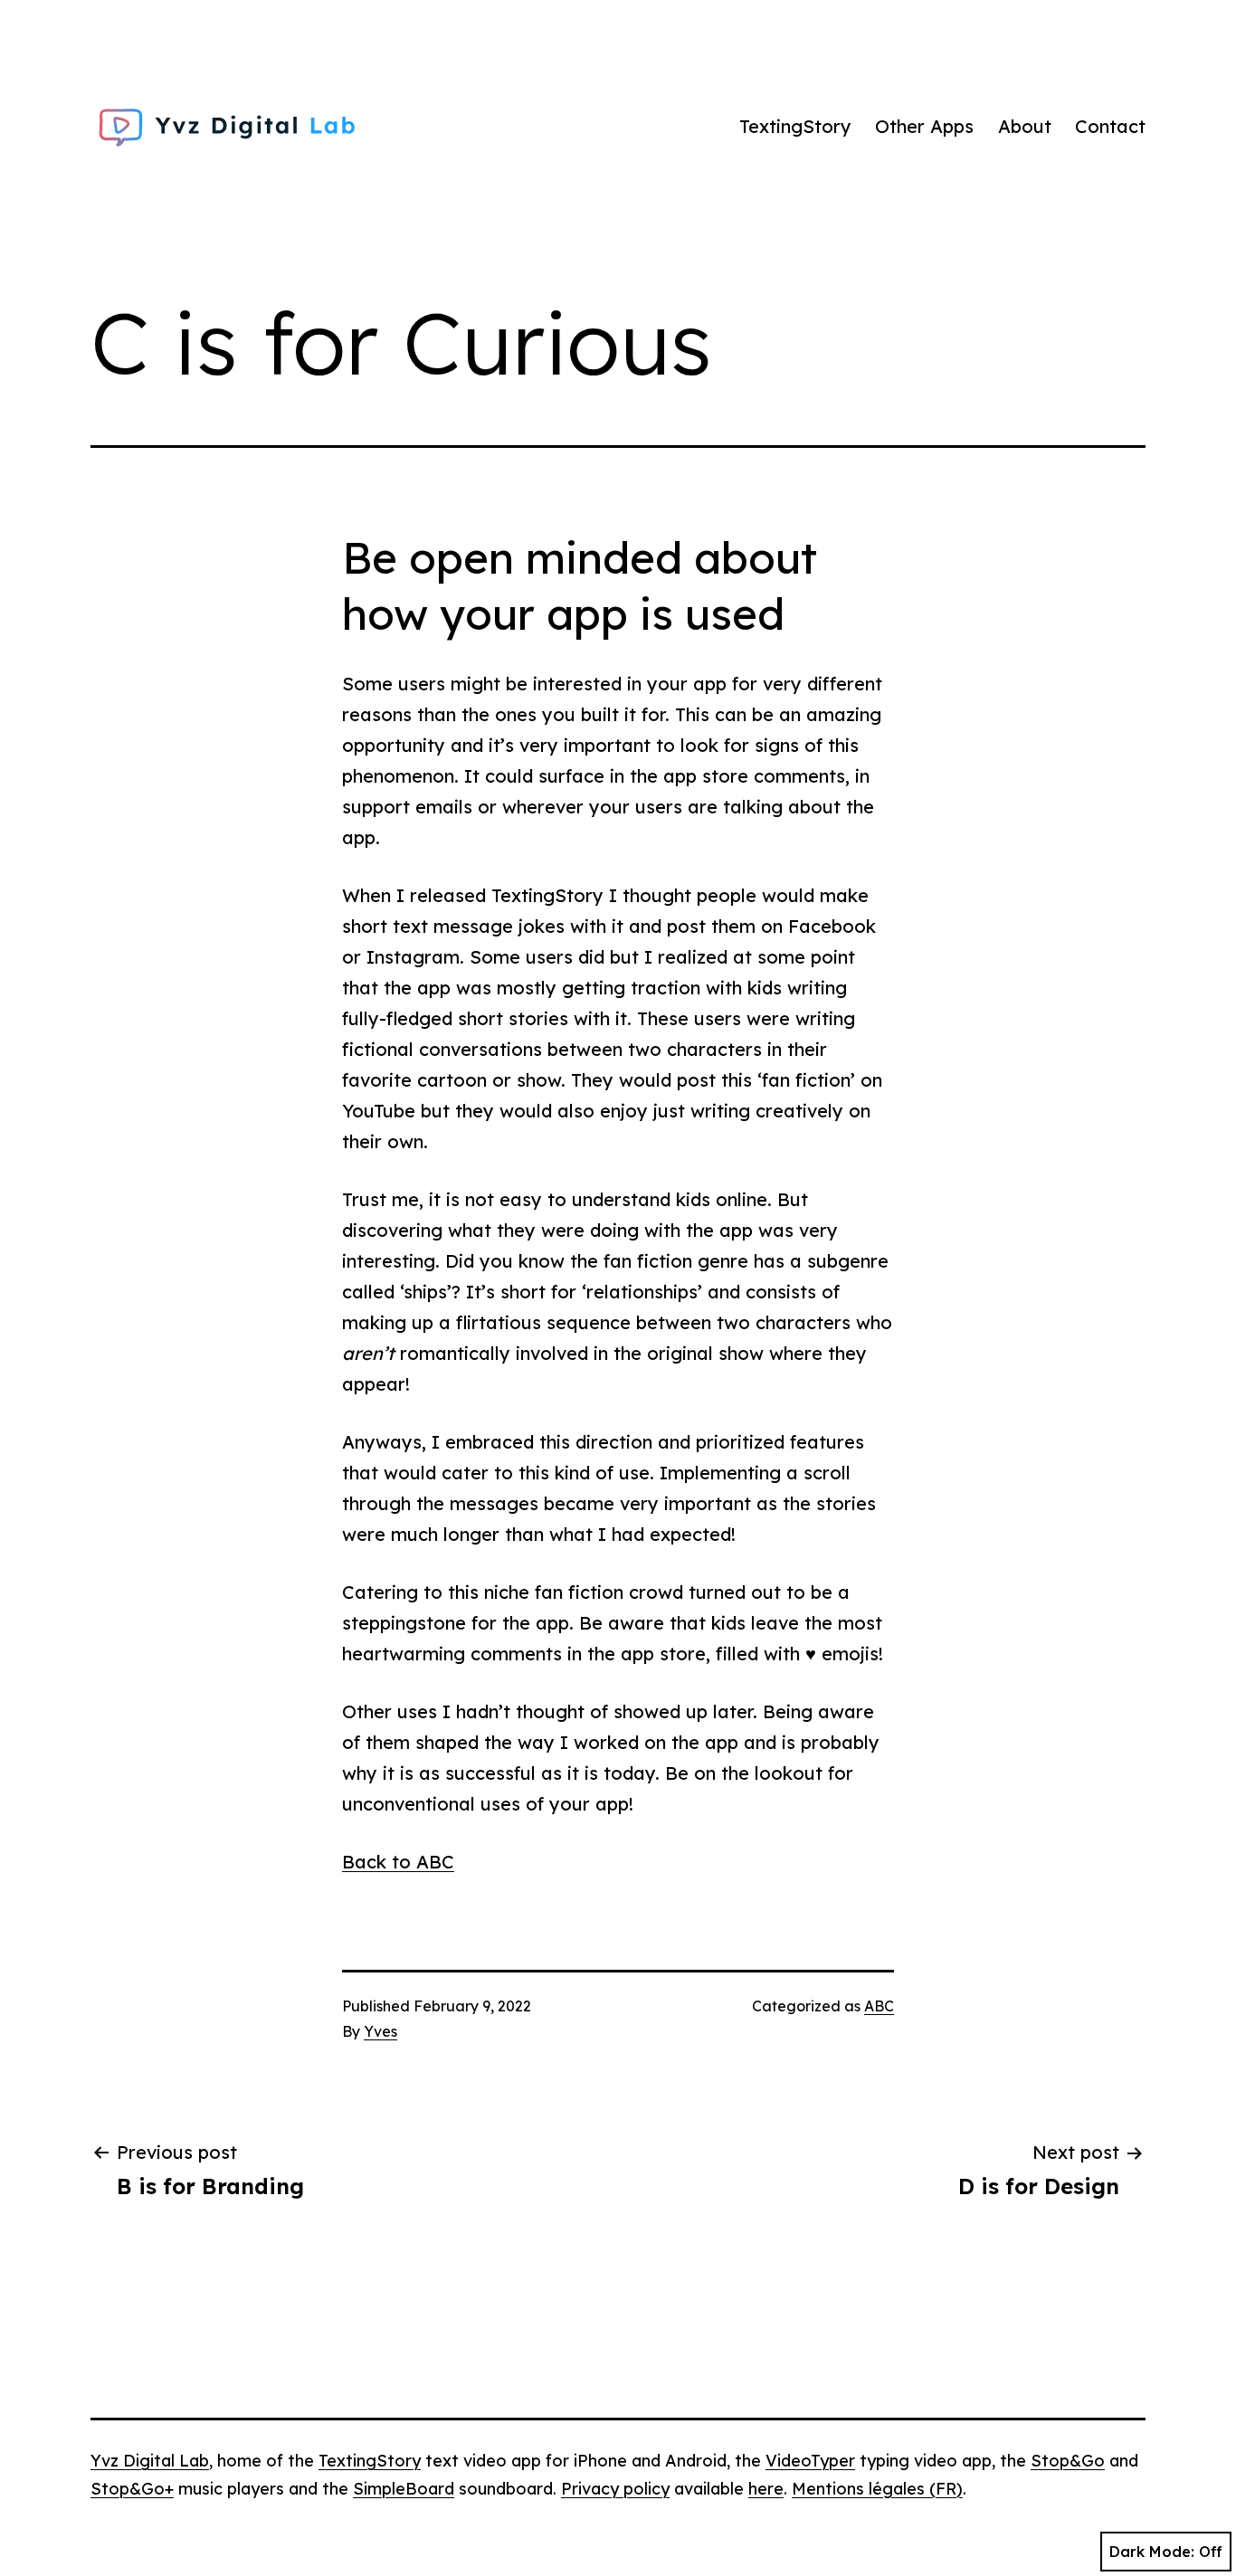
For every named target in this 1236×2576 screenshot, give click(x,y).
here (766, 2489)
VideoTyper (810, 2461)
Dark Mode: (1152, 2552)
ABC (879, 2006)
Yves (380, 2031)
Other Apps (924, 126)
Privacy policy (615, 2489)
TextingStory (795, 126)
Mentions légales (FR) (877, 2489)
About (1025, 126)
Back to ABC (398, 1862)
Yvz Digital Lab (150, 2461)
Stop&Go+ (132, 2489)
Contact (1110, 126)
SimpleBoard (404, 2489)
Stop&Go (1068, 2461)
